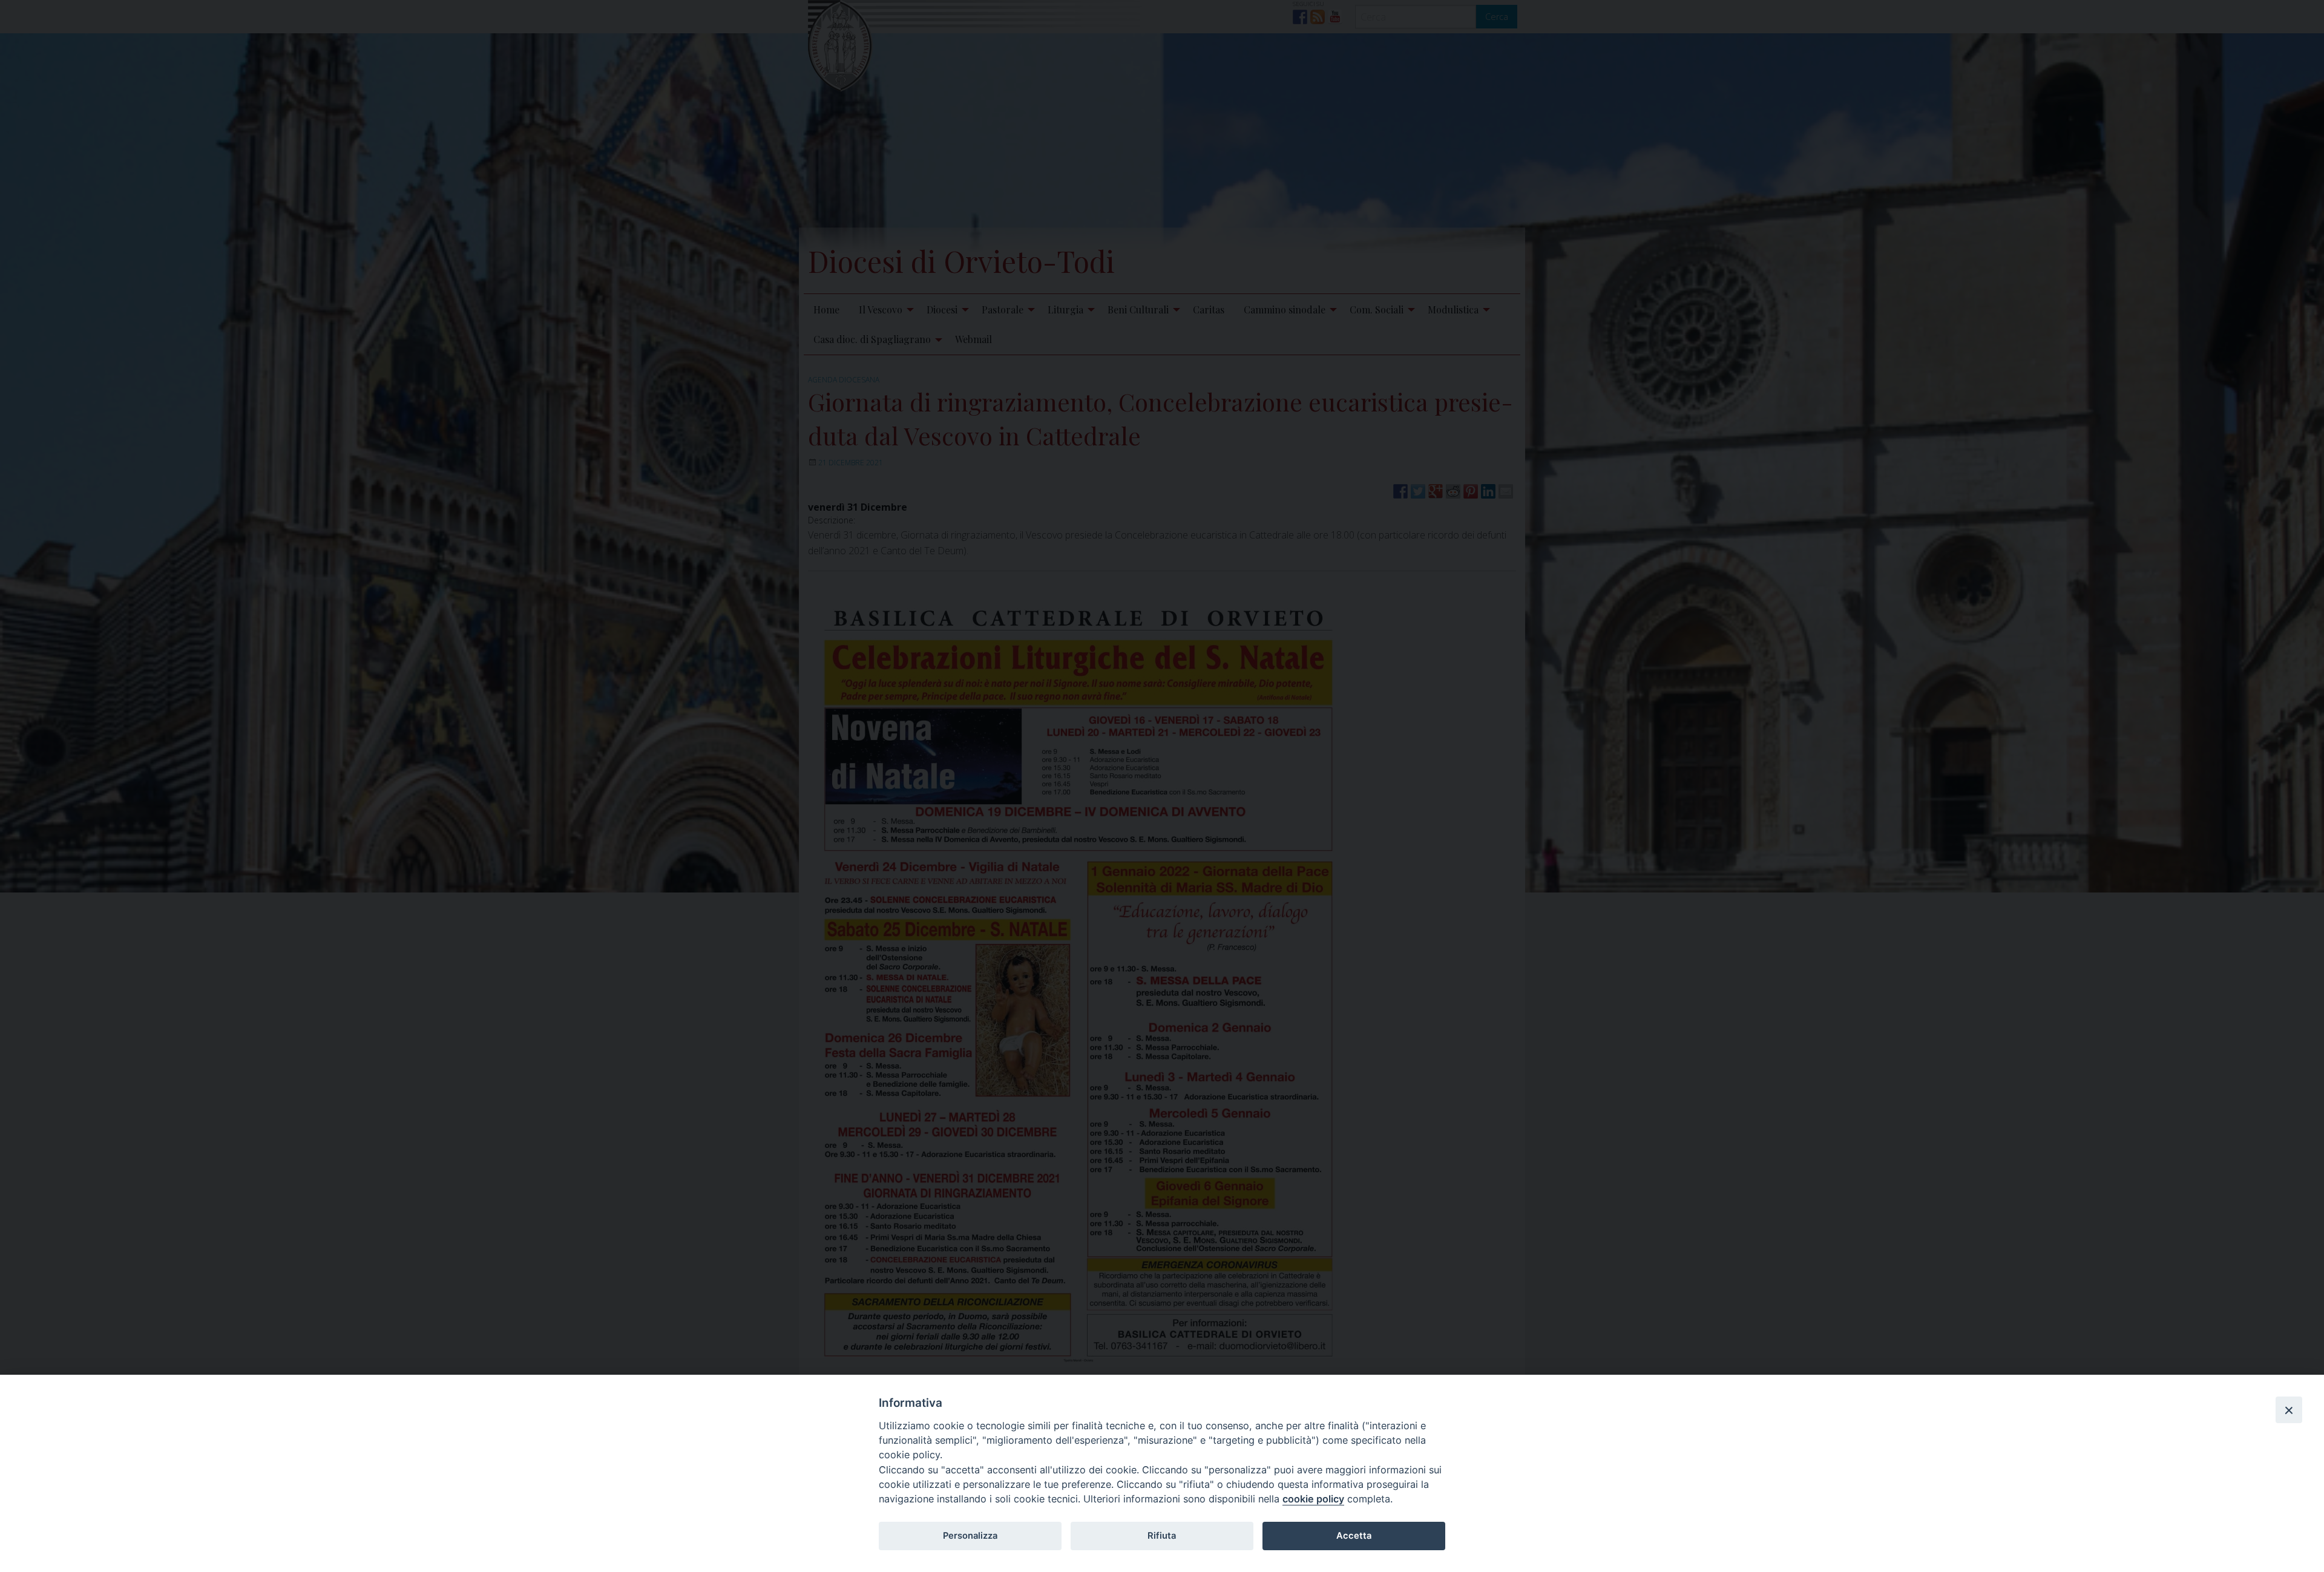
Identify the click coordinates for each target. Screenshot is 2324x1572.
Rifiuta (1162, 1536)
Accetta (1354, 1536)
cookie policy (1313, 1499)
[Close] (2289, 1410)
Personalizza (970, 1536)
